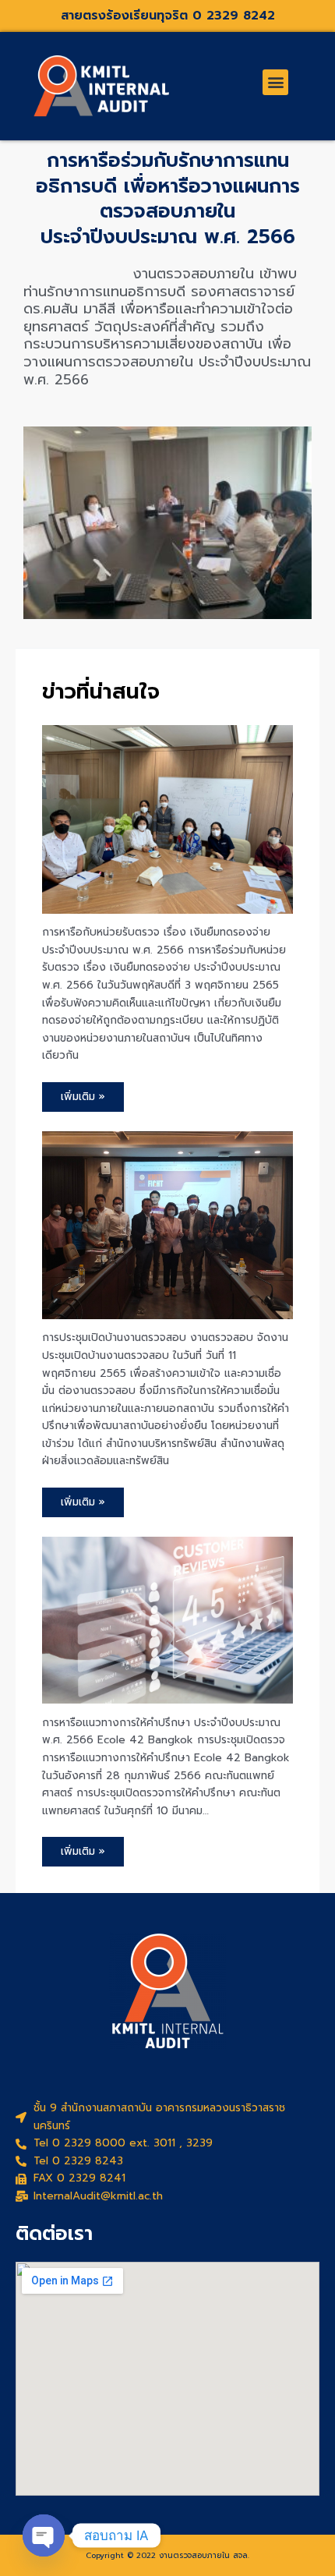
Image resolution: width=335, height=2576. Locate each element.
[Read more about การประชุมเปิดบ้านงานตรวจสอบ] (167, 1224)
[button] (275, 82)
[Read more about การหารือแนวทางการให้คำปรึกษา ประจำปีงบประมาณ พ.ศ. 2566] (167, 1620)
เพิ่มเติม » (83, 1097)
